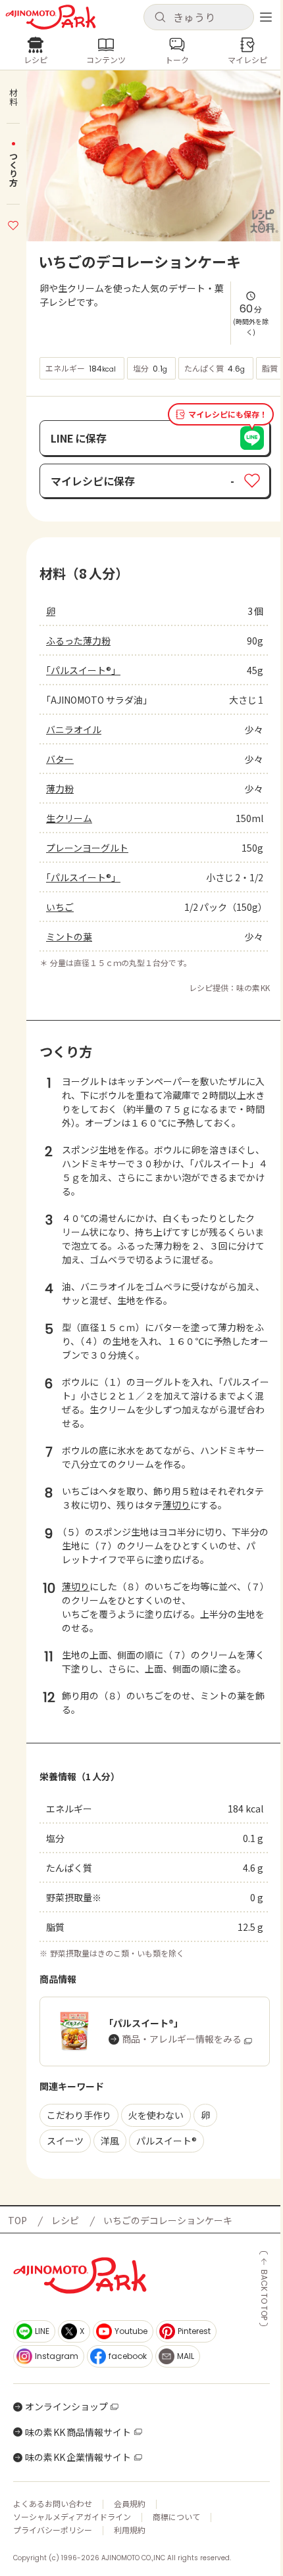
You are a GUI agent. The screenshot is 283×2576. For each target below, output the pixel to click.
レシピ (65, 2220)
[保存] (13, 224)
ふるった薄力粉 (78, 641)
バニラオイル (74, 729)
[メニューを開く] (266, 17)
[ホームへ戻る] (51, 17)
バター (60, 759)
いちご (60, 907)
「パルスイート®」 (83, 670)
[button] (199, 17)
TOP (17, 2220)
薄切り (176, 1505)
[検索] (160, 18)
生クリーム (69, 818)
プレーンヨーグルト (87, 848)
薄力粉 (60, 789)
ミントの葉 (69, 936)
